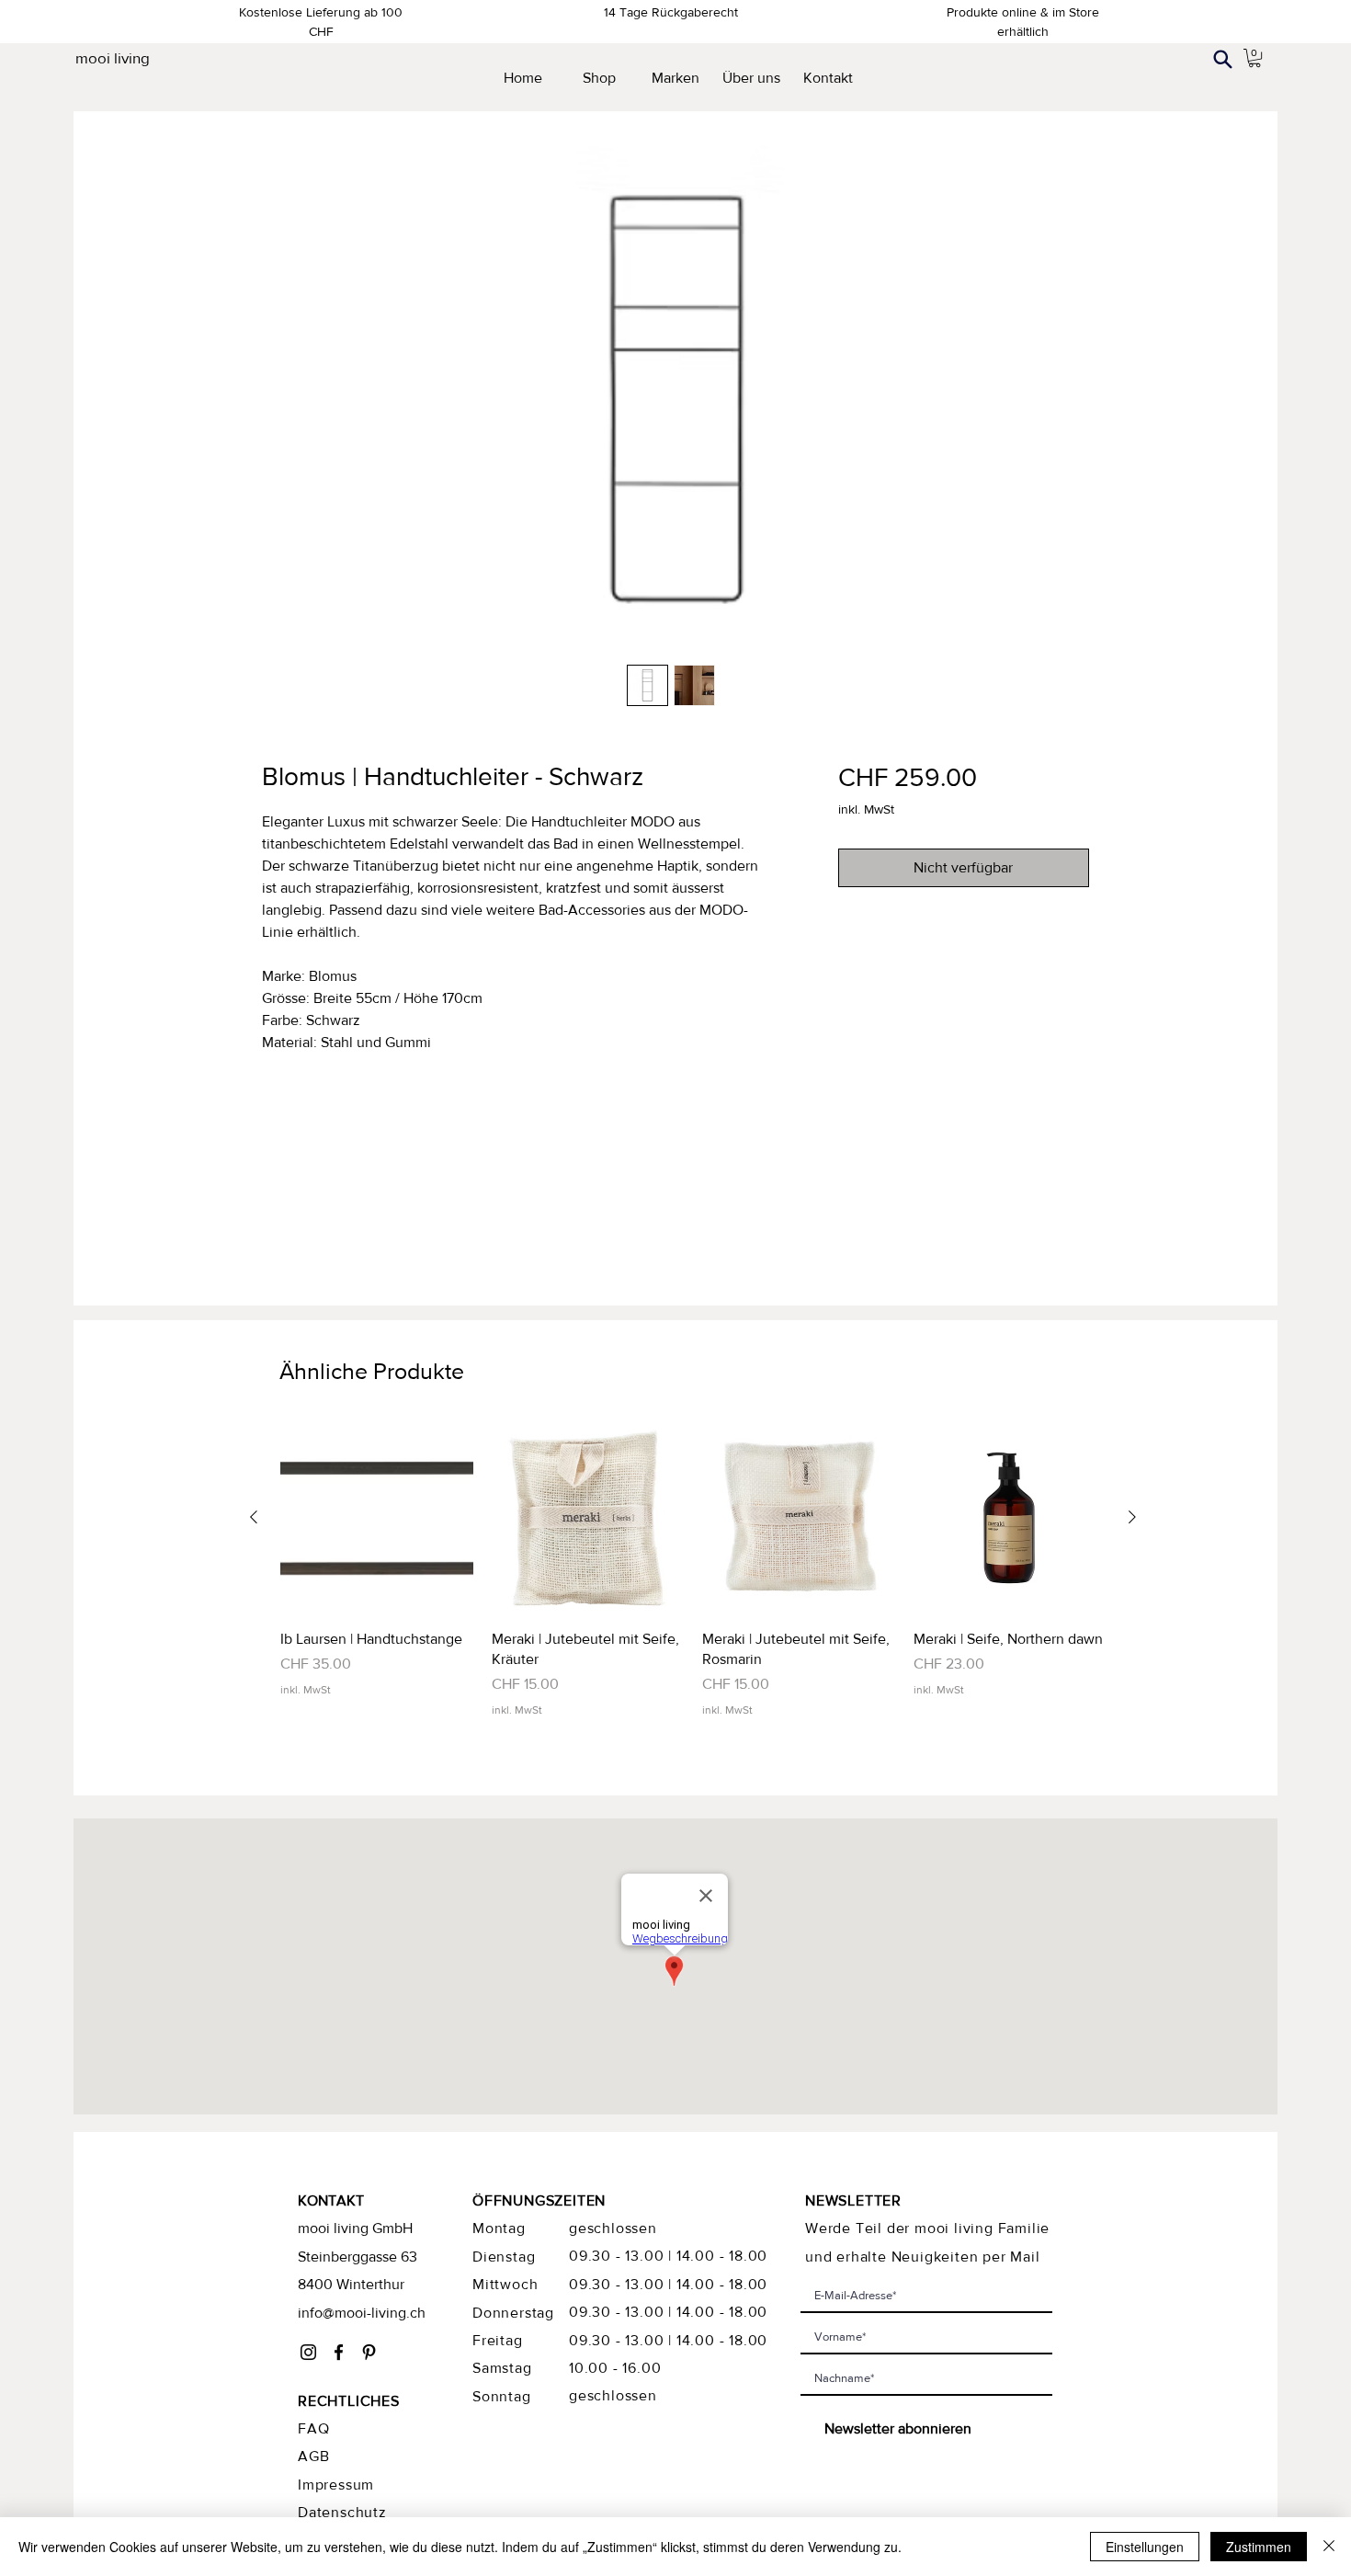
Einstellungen (1145, 2547)
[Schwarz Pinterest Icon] (369, 2352)
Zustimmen (1259, 2547)
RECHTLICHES (349, 2401)
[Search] (1222, 59)
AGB (313, 2456)
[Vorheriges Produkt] (254, 1517)
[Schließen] (1329, 2547)
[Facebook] (339, 2352)
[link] (1254, 58)
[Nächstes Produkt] (1132, 1517)
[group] (693, 1570)
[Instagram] (308, 2352)
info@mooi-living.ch (362, 2313)
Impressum (336, 2485)
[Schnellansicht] (377, 1518)
